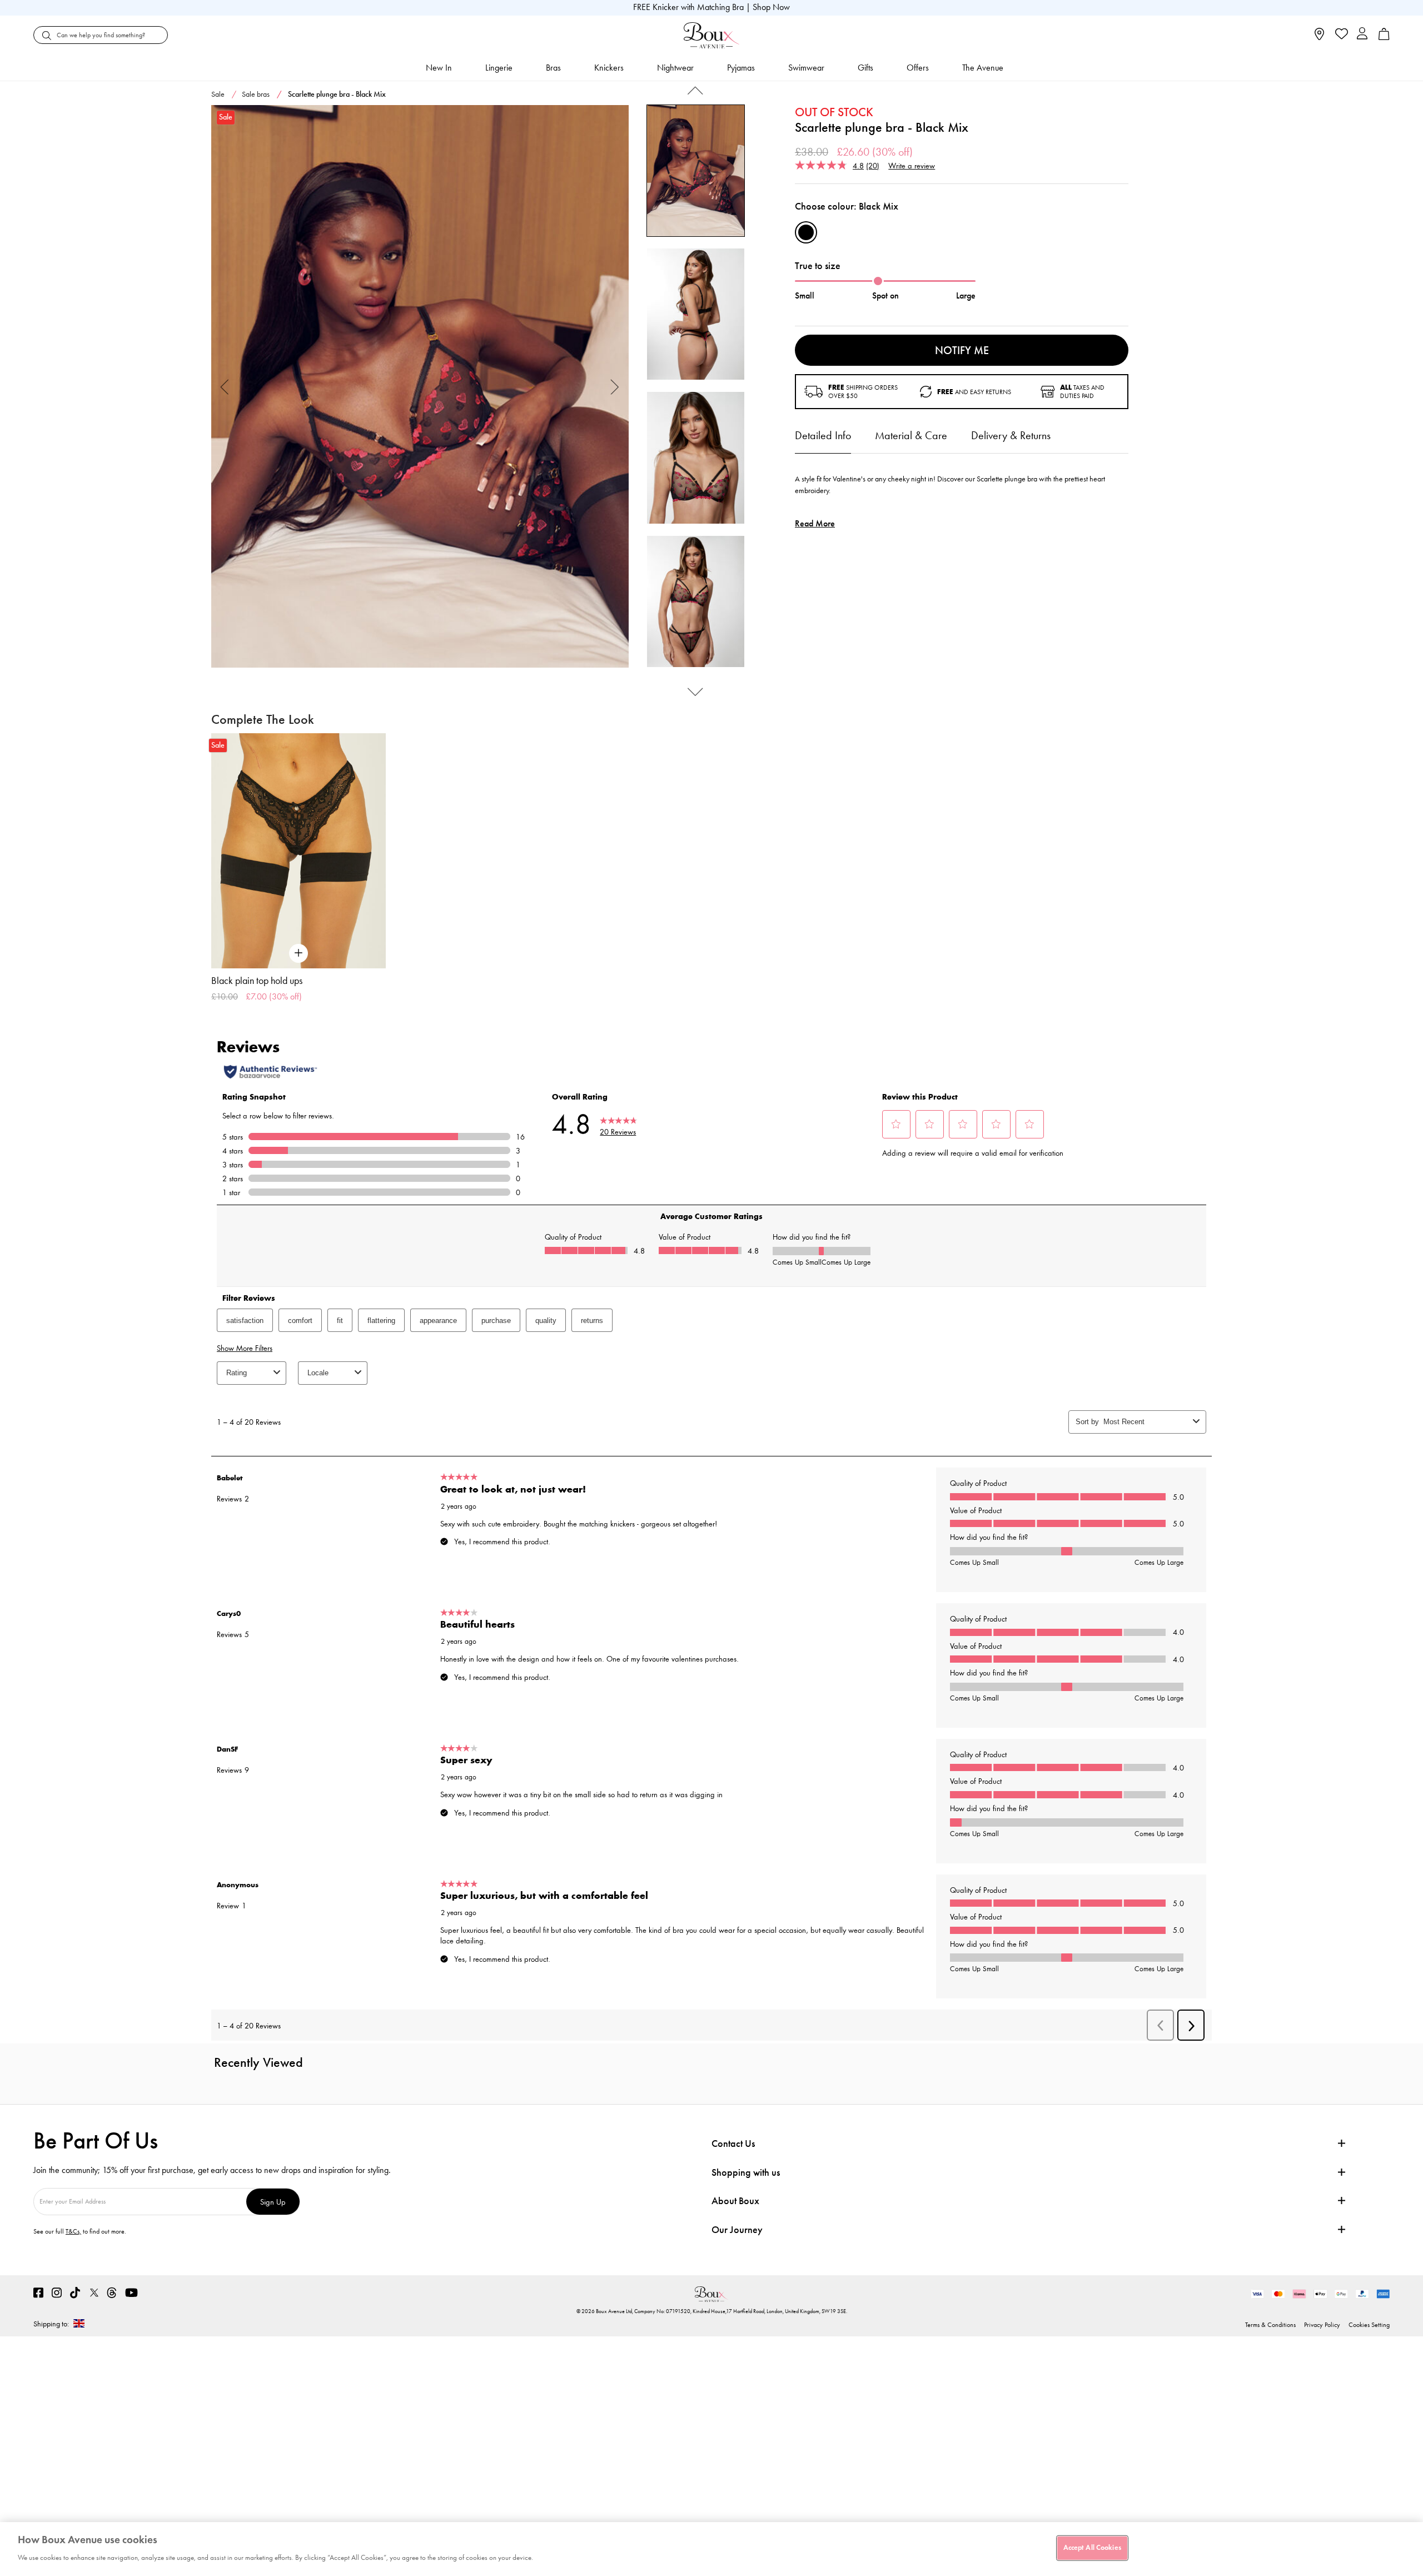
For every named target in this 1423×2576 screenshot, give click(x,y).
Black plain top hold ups (257, 981)
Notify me (962, 350)
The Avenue (983, 68)
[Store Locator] (1319, 38)
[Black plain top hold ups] (298, 851)
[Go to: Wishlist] (1340, 35)
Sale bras (256, 94)
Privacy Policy (1322, 2325)
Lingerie (499, 68)
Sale (218, 94)
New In (439, 68)
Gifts (865, 68)
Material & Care (911, 435)
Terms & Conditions (1270, 2325)
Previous (225, 387)
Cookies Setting (1369, 2325)
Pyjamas (741, 68)
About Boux (735, 2201)
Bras (553, 68)
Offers (918, 68)
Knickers (609, 68)
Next (615, 387)
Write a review (912, 165)
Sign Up (273, 2202)
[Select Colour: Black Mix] (806, 232)
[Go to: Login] (1362, 35)
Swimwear (806, 68)
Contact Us (733, 2144)
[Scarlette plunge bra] (420, 387)
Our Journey (737, 2230)
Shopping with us (746, 2172)
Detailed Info (823, 435)
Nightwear (675, 68)
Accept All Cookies (1092, 2548)
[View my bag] (1384, 38)
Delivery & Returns (1011, 435)
